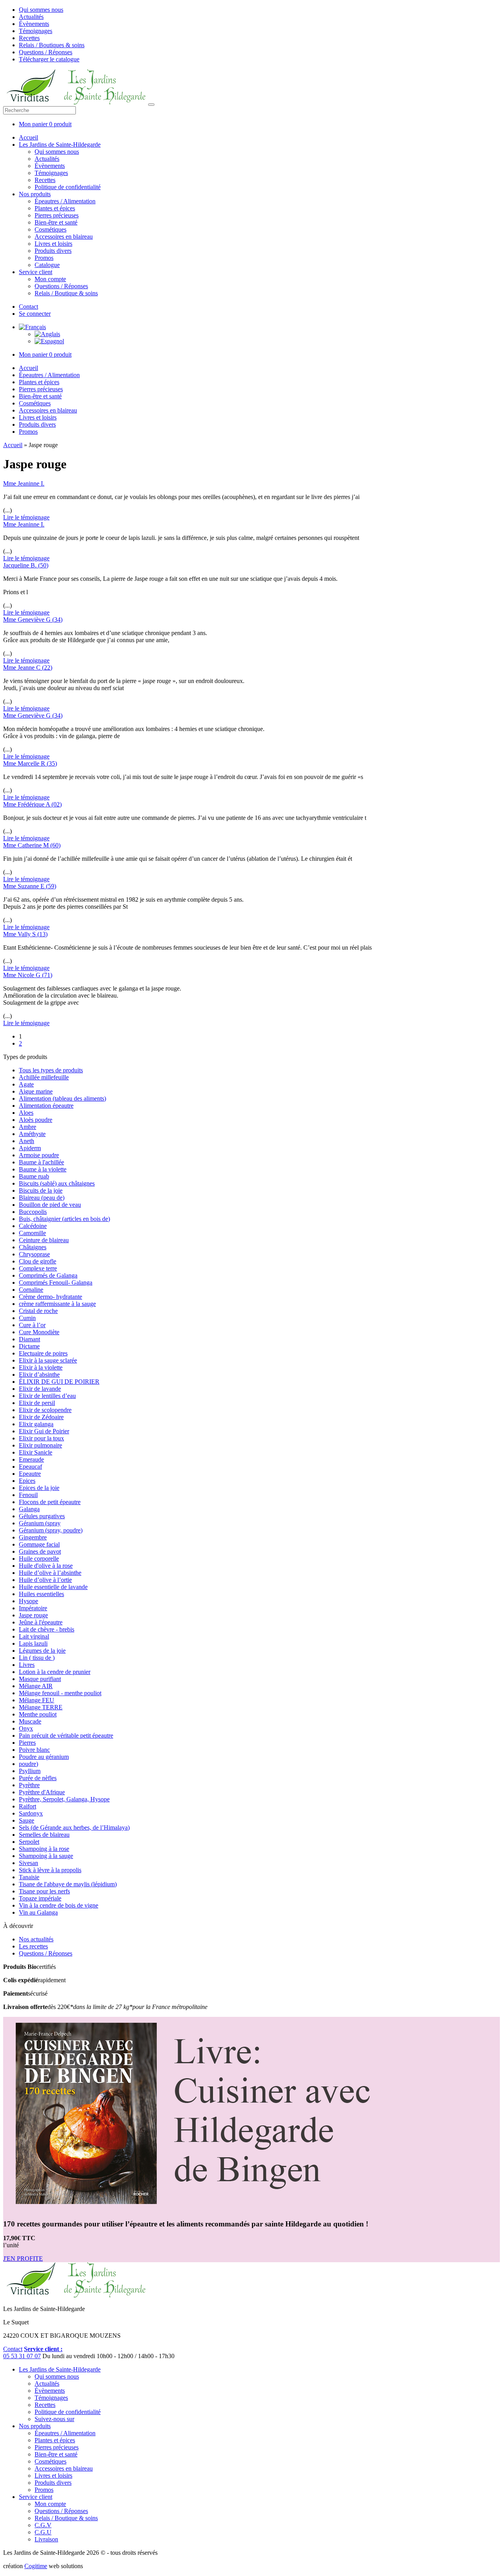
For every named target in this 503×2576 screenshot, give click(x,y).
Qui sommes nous (41, 10)
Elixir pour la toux (41, 1438)
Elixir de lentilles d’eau (47, 1396)
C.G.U (43, 2532)
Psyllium (30, 1771)
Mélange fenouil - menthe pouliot (60, 1693)
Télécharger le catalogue (49, 59)
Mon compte (50, 279)
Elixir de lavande (40, 1389)
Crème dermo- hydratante (50, 1297)
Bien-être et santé (56, 222)
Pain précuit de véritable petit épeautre (66, 1735)
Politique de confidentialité (68, 187)
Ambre (28, 1127)
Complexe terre (38, 1268)
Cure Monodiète (39, 1332)
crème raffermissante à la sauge (57, 1304)
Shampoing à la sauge (46, 1856)
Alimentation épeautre (46, 1106)
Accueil (28, 137)
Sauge (27, 1820)
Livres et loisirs (53, 244)
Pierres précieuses (57, 215)
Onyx (26, 1728)
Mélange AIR (36, 1686)
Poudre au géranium (44, 1757)
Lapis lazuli (33, 1643)
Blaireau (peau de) (42, 1198)
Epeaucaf (30, 1467)
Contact (28, 307)
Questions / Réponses (46, 52)
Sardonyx (31, 1813)
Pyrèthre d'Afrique (42, 1792)
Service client (36, 272)
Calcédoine (33, 1226)
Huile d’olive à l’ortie (45, 1580)
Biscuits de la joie (41, 1190)
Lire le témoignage (26, 517)
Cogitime (36, 2566)
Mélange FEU (37, 1700)
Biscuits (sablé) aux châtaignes (57, 1183)
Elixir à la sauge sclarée (48, 1360)
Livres (27, 1665)
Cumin (27, 1318)
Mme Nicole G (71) (28, 975)
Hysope (28, 1601)
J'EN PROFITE (23, 2258)
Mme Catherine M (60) (32, 845)
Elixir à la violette (41, 1367)
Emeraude (31, 1459)
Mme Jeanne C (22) (28, 667)
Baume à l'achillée (41, 1162)
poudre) (28, 1764)
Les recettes (33, 1946)
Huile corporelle (39, 1559)
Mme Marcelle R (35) (30, 763)
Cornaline (31, 1290)
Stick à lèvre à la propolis (50, 1870)
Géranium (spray (40, 1523)
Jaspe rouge (33, 1615)
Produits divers (53, 251)
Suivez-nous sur (54, 2419)
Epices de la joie (39, 1488)
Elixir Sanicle (36, 1452)
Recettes (29, 38)
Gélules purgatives (42, 1516)
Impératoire (33, 1608)
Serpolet (29, 1842)
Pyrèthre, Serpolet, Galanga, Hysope (64, 1799)
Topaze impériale (40, 1898)
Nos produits (35, 194)
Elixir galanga (36, 1424)
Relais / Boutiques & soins (52, 45)
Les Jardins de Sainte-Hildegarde (60, 145)
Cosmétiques (50, 229)
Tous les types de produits (51, 1070)
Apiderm (30, 1148)
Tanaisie (29, 1877)
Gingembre (33, 1537)
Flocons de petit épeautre (50, 1502)
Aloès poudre (36, 1120)
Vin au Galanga (38, 1912)
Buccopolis (33, 1212)
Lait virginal (34, 1636)
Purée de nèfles (38, 1778)
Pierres (27, 1743)
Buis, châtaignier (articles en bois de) (64, 1219)
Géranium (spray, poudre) (51, 1530)
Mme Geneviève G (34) (33, 620)
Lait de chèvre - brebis (47, 1629)
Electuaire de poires (43, 1353)
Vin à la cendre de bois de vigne (59, 1905)
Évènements (34, 24)
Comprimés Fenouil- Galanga (56, 1282)
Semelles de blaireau (44, 1835)
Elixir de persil (37, 1403)
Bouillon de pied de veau (50, 1205)
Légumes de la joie (42, 1651)
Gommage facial (39, 1544)
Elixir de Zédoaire (41, 1417)
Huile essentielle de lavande (53, 1587)
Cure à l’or (32, 1325)
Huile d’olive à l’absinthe (50, 1573)
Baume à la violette (43, 1169)
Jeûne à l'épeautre (41, 1622)
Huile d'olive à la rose (46, 1566)
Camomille (32, 1233)
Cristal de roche (38, 1311)
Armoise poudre (39, 1155)
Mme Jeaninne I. (24, 483)
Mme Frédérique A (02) (32, 804)
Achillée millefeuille (44, 1077)
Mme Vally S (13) (25, 934)
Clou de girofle (38, 1261)
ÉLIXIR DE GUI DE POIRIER (59, 1382)
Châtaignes (33, 1247)
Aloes (26, 1113)
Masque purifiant (40, 1679)
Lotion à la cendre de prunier (55, 1672)
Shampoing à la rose (44, 1849)
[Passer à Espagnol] (49, 341)
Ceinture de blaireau (44, 1240)
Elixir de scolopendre (45, 1410)
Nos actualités (36, 1939)
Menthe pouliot (38, 1714)
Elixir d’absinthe (39, 1375)
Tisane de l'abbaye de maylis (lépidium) (68, 1884)
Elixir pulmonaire (40, 1445)
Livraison (46, 2539)
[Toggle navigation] (151, 105)
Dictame (29, 1346)
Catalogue (47, 265)
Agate (26, 1084)
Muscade (30, 1721)
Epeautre (30, 1474)
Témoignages (36, 31)
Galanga (29, 1509)
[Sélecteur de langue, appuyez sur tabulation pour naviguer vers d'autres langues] (32, 327)
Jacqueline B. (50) (26, 565)
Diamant (29, 1339)
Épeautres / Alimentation (65, 201)
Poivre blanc (34, 1750)
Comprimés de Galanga (48, 1275)
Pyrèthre (29, 1785)
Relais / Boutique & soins (66, 293)
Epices (27, 1481)
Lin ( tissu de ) (37, 1658)
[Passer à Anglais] (47, 334)
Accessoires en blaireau (64, 237)
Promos (44, 258)
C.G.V (43, 2525)
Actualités (31, 17)
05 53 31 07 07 (22, 2356)
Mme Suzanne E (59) (30, 886)
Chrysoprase (34, 1254)
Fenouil (28, 1495)
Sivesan (28, 1863)
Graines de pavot (40, 1551)
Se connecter (35, 314)
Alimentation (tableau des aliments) (62, 1098)
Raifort (28, 1806)
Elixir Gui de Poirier (44, 1431)
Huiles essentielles (41, 1594)
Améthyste (32, 1134)
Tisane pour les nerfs (44, 1891)
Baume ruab (34, 1176)
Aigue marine (36, 1091)
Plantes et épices (55, 208)
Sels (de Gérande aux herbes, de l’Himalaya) (74, 1828)
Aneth (27, 1141)
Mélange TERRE (41, 1707)
